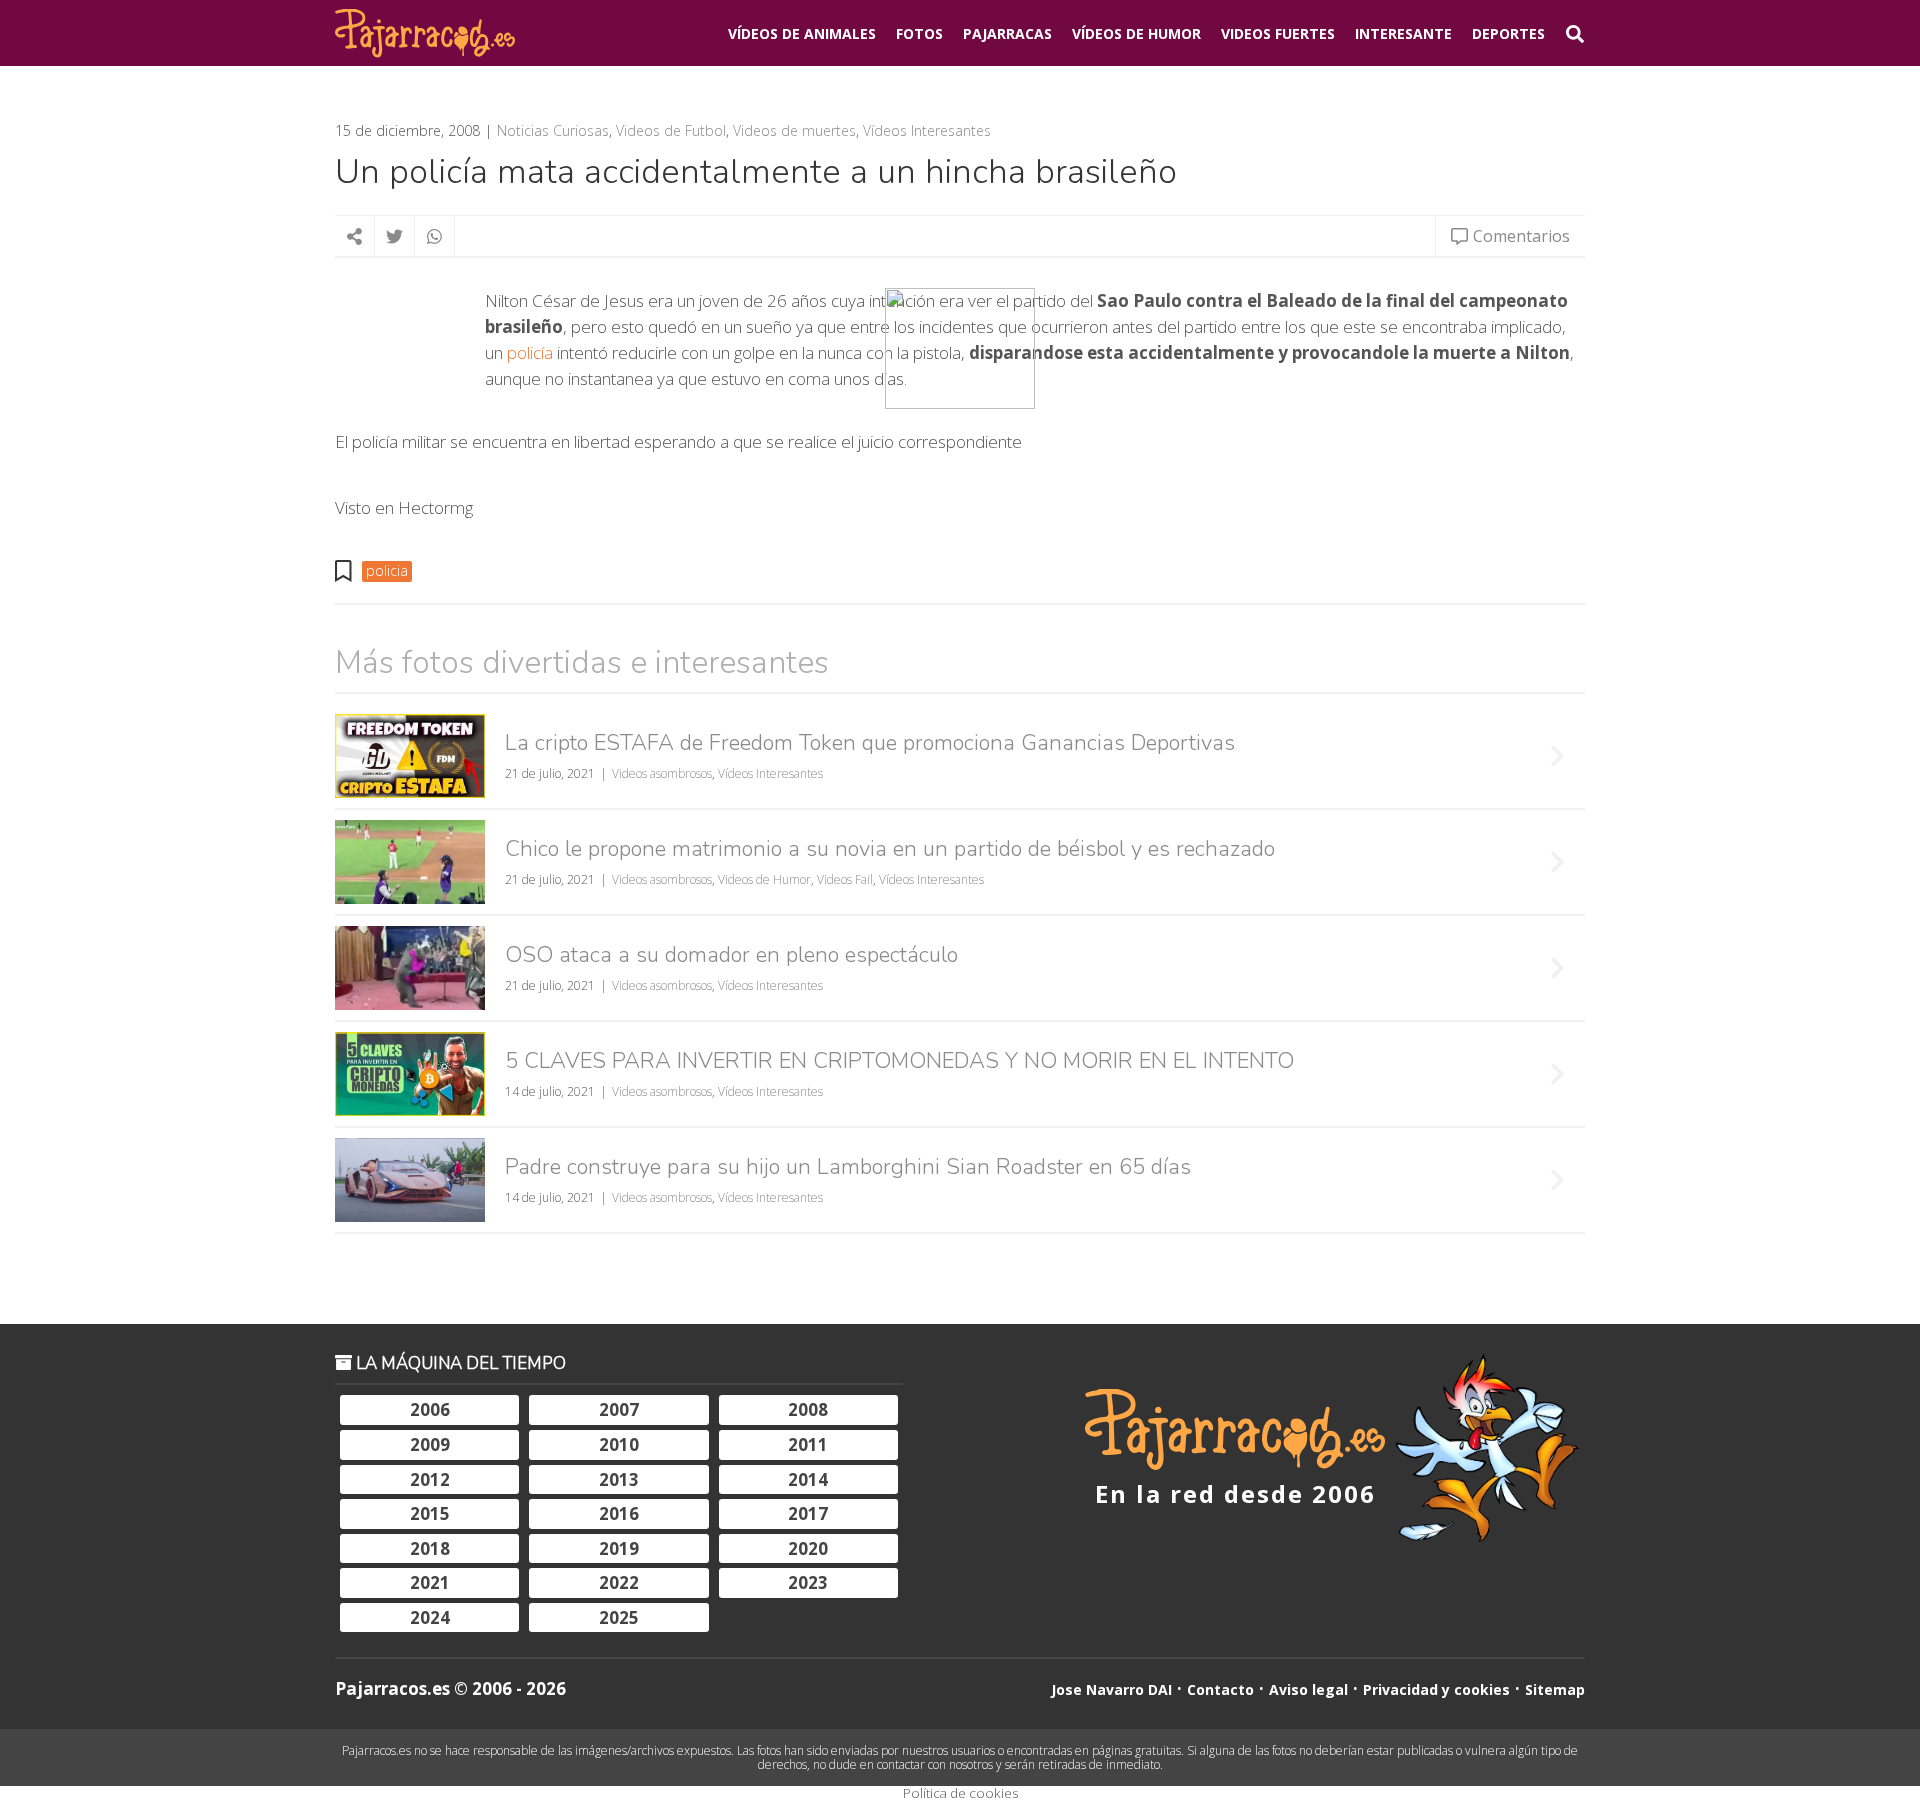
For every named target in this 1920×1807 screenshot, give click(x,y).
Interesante (1403, 33)
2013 (619, 1479)
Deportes (1508, 33)
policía (530, 352)
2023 (808, 1582)
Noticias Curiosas (553, 131)
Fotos (919, 33)
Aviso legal (1308, 1689)
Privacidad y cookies (1436, 1689)
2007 (619, 1409)
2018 (430, 1548)
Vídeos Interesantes (927, 131)
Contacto (1220, 1689)
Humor (1136, 33)
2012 (430, 1479)
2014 (808, 1479)
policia (387, 570)
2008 (808, 1409)
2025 (619, 1617)
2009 (430, 1444)
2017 (808, 1513)
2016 (619, 1513)
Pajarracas (1007, 33)
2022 (619, 1582)
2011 (808, 1444)
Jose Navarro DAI (1111, 1689)
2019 (619, 1548)
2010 (619, 1444)
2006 (430, 1409)
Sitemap (1555, 1689)
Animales (802, 33)
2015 (430, 1513)
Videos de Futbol (671, 131)
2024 (430, 1617)
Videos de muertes (794, 131)
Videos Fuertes (1278, 33)
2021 (430, 1582)
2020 (808, 1548)
